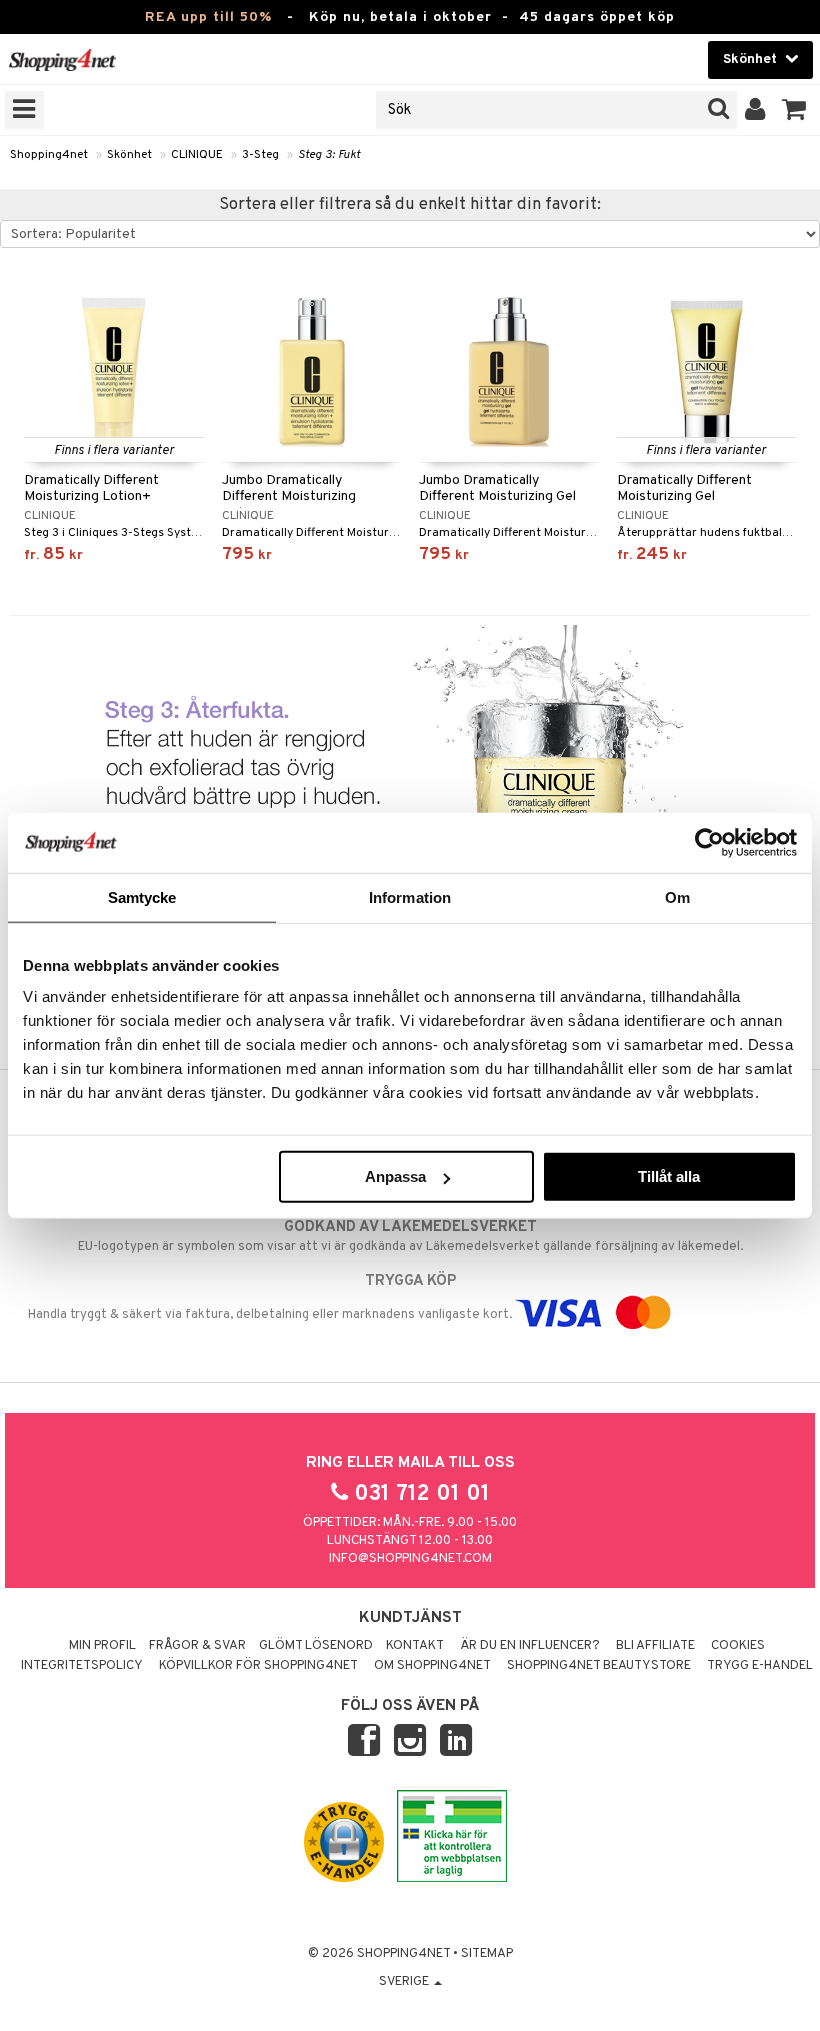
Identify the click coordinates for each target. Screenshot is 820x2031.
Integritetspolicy (82, 1666)
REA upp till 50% (208, 17)
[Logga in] (755, 110)
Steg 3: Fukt (329, 155)
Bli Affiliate (655, 1646)
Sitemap (487, 1954)
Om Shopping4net (432, 1666)
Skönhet (129, 155)
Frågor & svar (197, 1646)
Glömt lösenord (316, 1646)
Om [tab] (677, 896)
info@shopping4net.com (410, 1559)
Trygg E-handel (760, 1666)
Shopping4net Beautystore (599, 1666)
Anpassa (395, 1176)
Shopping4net (49, 155)
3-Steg (260, 155)
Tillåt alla (669, 1176)
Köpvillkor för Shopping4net (258, 1666)
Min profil (102, 1646)
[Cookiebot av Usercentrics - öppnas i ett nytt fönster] (709, 842)
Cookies (738, 1646)
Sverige (405, 1982)
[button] (794, 110)
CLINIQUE (197, 155)
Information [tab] (410, 896)
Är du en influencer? (530, 1646)
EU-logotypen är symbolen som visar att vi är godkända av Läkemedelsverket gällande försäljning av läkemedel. (410, 1236)
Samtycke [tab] (142, 896)
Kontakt (415, 1646)
